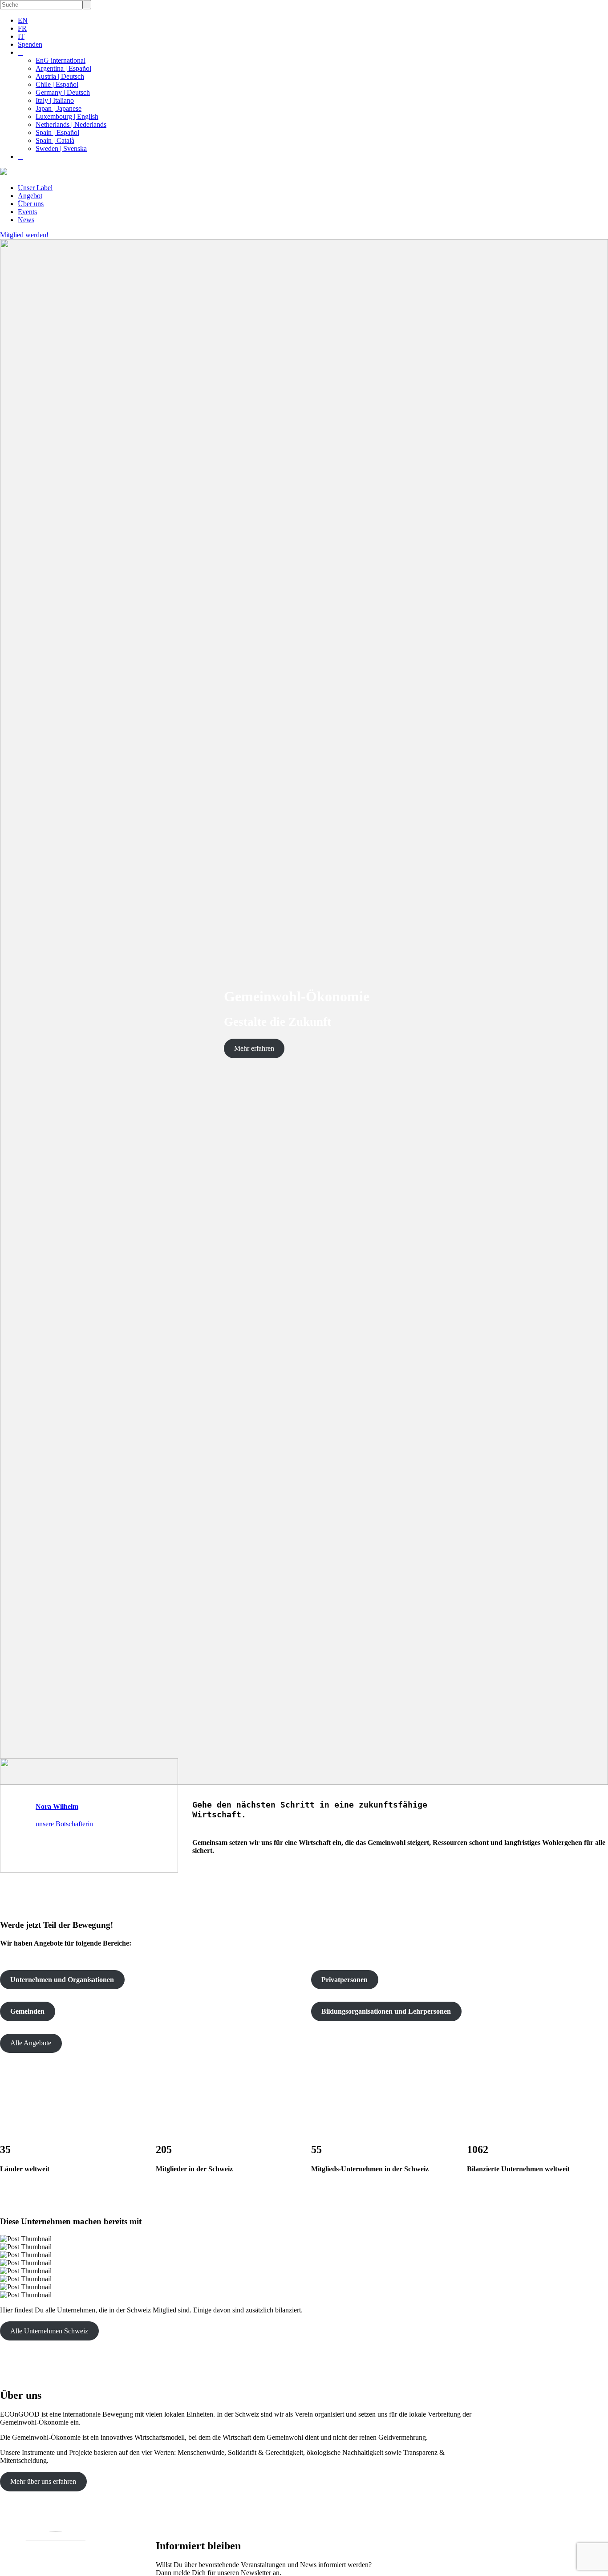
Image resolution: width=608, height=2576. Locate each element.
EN (23, 20)
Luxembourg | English (67, 116)
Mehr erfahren (254, 1048)
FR (22, 28)
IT (21, 36)
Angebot (30, 196)
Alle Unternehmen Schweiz (49, 2331)
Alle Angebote (31, 2043)
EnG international (61, 60)
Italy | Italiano (55, 100)
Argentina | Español (63, 68)
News (26, 220)
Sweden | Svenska (61, 148)
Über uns (31, 204)
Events (27, 212)
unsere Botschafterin (64, 1824)
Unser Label (35, 188)
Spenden (30, 44)
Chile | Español (57, 84)
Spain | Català (55, 140)
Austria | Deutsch (60, 76)
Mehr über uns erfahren (43, 2481)
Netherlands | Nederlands (71, 124)
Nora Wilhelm (57, 1806)
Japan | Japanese (59, 108)
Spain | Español (57, 132)
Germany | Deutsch (63, 92)
